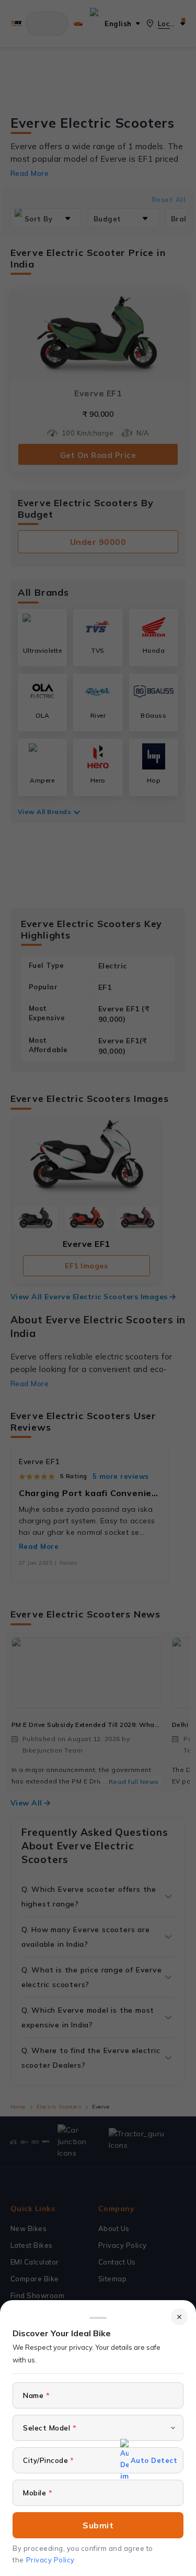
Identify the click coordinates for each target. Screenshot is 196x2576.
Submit (98, 2525)
